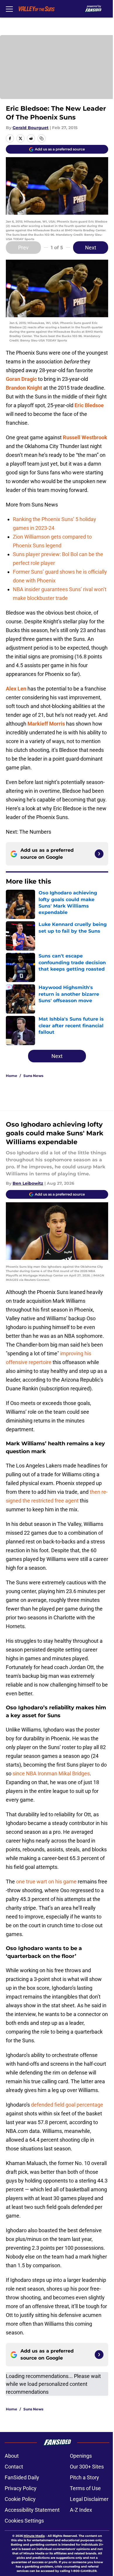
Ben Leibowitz (28, 1183)
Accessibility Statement (32, 2510)
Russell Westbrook (85, 437)
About (12, 2456)
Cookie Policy (20, 2499)
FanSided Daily (22, 2477)
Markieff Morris (46, 724)
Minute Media (34, 2536)
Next (91, 248)
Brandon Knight (24, 388)
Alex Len (16, 689)
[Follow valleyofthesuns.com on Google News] (99, 854)
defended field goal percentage (67, 2105)
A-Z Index (81, 2510)
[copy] (42, 138)
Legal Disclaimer (89, 2499)
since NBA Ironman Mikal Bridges (51, 1773)
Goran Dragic (21, 379)
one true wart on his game (46, 1882)
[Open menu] (9, 9)
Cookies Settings (24, 2521)
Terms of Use (85, 2488)
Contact (14, 2467)
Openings (81, 2456)
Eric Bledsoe (89, 405)
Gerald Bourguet (31, 128)
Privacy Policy (21, 2488)
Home (12, 1076)
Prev (23, 248)
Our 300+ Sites (87, 2467)
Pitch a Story (84, 2477)
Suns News (33, 1076)
